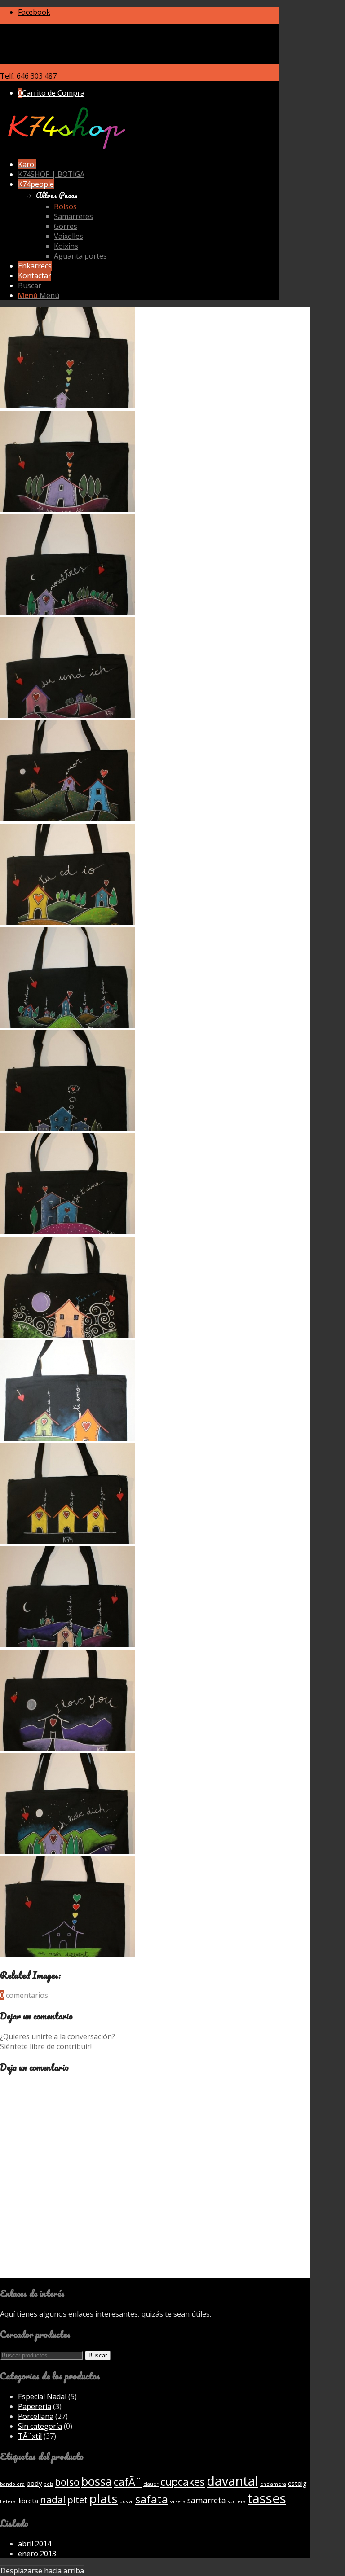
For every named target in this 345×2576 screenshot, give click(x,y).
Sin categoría (40, 2426)
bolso (67, 2482)
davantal (232, 2481)
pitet (77, 2500)
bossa (97, 2482)
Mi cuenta (35, 29)
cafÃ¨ (128, 2482)
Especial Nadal (42, 2396)
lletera (8, 2501)
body (34, 2483)
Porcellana (36, 2416)
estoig (297, 2483)
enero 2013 (37, 2554)
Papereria (35, 2406)
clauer (151, 2484)
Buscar (98, 2355)
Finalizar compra (46, 59)
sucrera (237, 2501)
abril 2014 (35, 2544)
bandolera (12, 2484)
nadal (53, 2499)
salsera (178, 2501)
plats (104, 2498)
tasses (267, 2498)
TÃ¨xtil (30, 2436)
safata (152, 2499)
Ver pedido (54, 39)
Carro (28, 49)
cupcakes (183, 2482)
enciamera (273, 2484)
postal (126, 2501)
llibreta (28, 2501)
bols (48, 2484)
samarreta (207, 2500)
